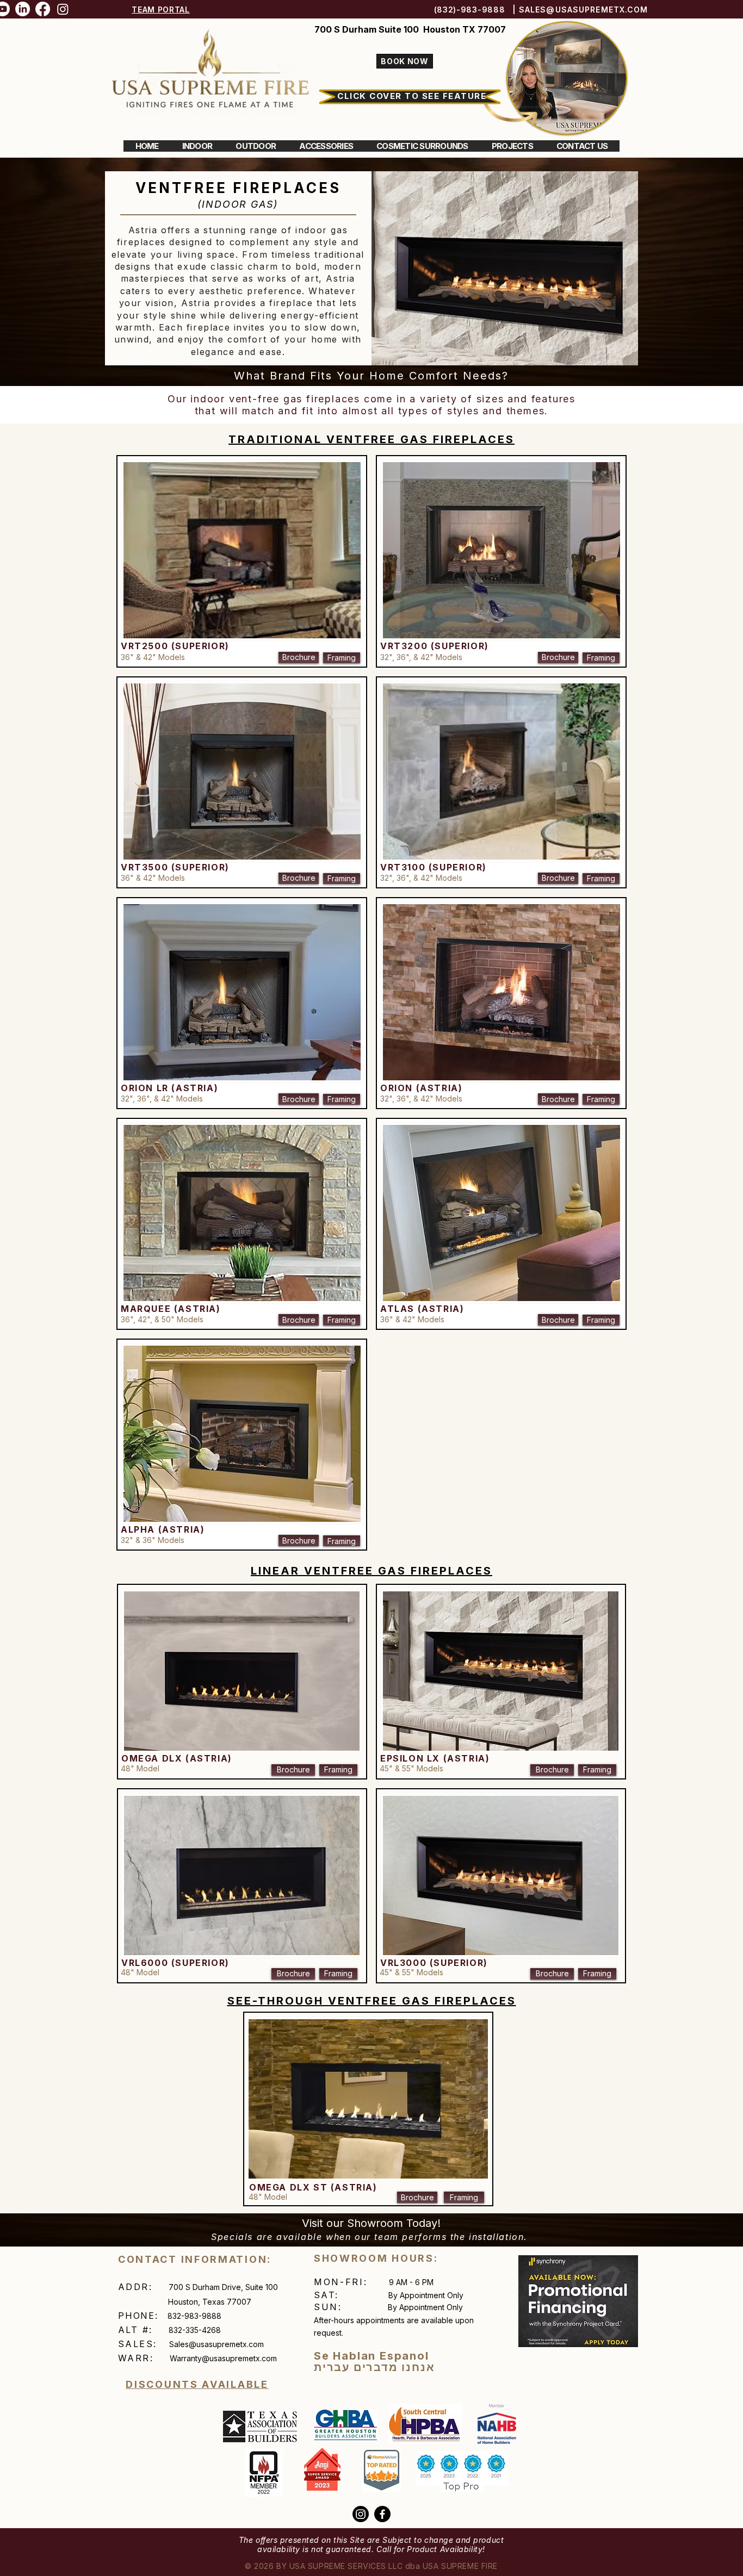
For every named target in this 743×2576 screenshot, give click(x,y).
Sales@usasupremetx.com (216, 2344)
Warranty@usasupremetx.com (223, 2358)
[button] (197, 146)
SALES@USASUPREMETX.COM (584, 10)
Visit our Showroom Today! (371, 2223)
